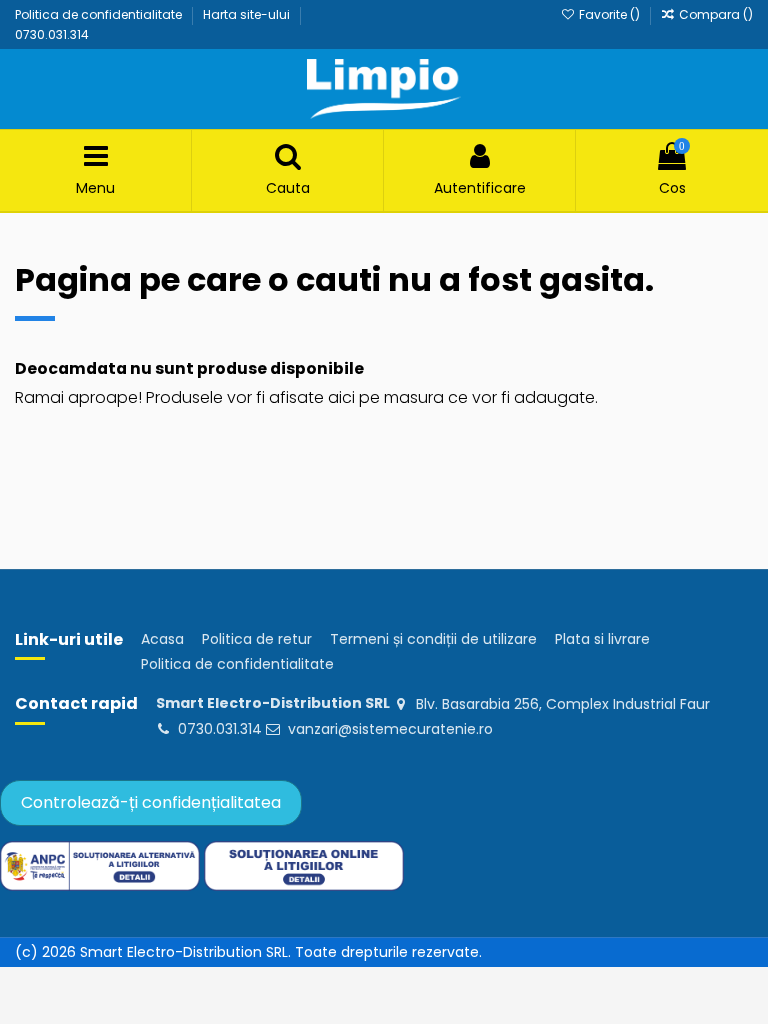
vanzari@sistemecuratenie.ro (390, 729)
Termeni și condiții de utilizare (433, 639)
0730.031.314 (52, 34)
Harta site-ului (248, 14)
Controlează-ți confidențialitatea (151, 802)
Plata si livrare (602, 639)
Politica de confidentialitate (100, 14)
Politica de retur (257, 639)
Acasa (162, 639)
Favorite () (609, 14)
